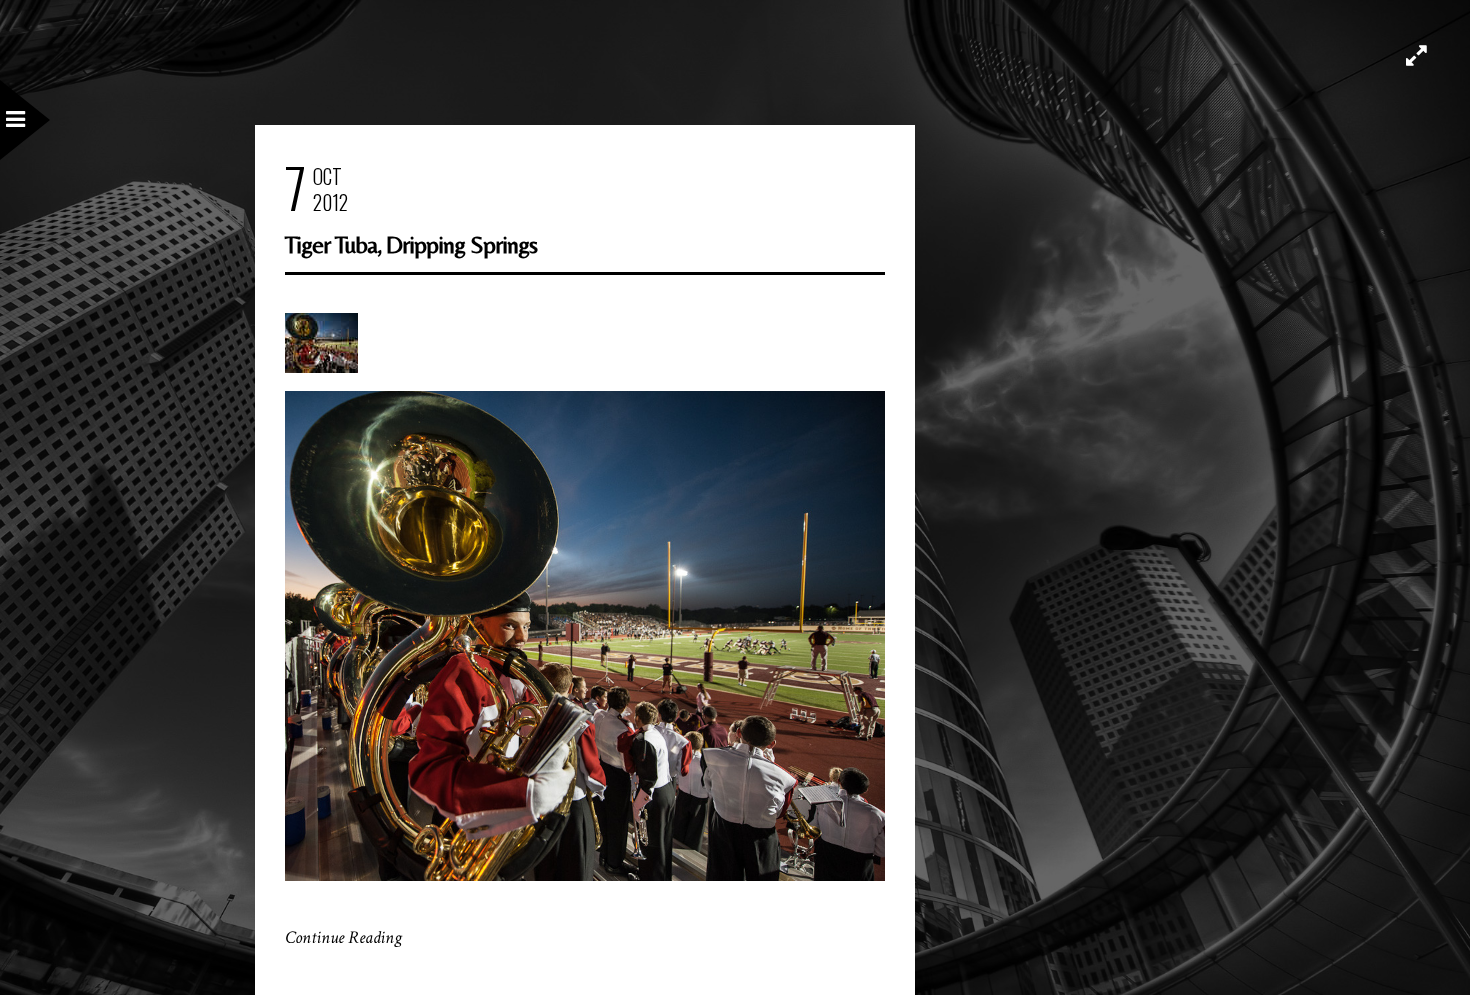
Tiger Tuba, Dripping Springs (411, 244)
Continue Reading (343, 937)
